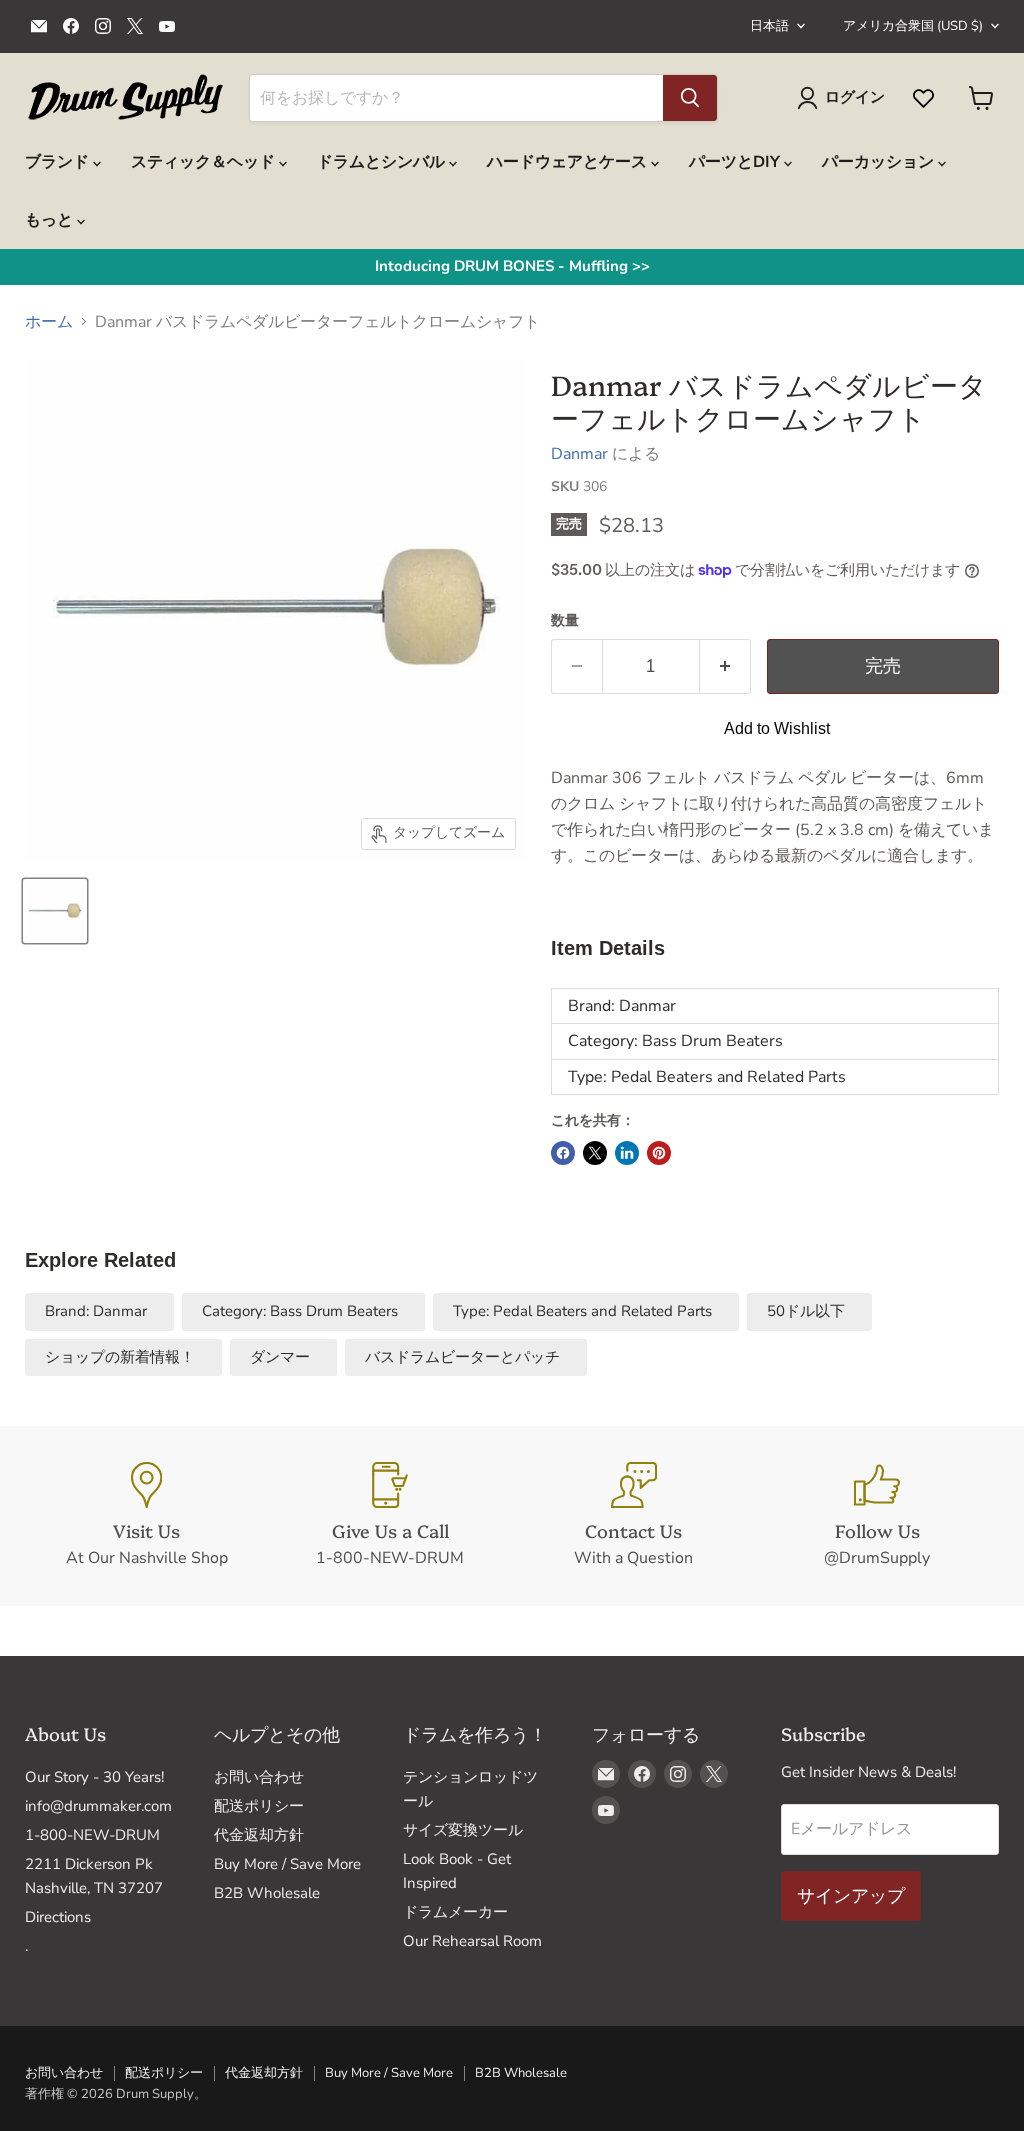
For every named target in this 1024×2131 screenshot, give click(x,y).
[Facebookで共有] (563, 1153)
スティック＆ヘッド (205, 162)
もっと (51, 220)
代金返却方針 (259, 1835)
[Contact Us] (634, 1516)
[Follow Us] (878, 1516)
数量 (565, 621)
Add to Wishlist (777, 728)
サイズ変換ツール (463, 1830)
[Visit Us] (147, 1516)
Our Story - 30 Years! (94, 1777)
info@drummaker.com (98, 1806)
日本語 (769, 26)
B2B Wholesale (267, 1893)
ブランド (59, 162)
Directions (58, 1917)
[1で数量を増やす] (725, 666)
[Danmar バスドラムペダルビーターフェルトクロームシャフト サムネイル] (55, 911)
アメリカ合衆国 (913, 26)
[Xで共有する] (595, 1153)
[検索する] (690, 98)
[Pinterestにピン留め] (659, 1153)
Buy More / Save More (287, 1864)
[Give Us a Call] (391, 1516)
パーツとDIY (736, 162)
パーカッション (880, 162)
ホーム (49, 322)
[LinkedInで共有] (627, 1153)
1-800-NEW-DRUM (92, 1835)
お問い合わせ (259, 1777)
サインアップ (851, 1896)
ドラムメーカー (455, 1912)
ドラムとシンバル (383, 162)
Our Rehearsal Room (472, 1941)
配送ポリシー (259, 1806)
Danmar (579, 454)
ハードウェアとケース (569, 162)
